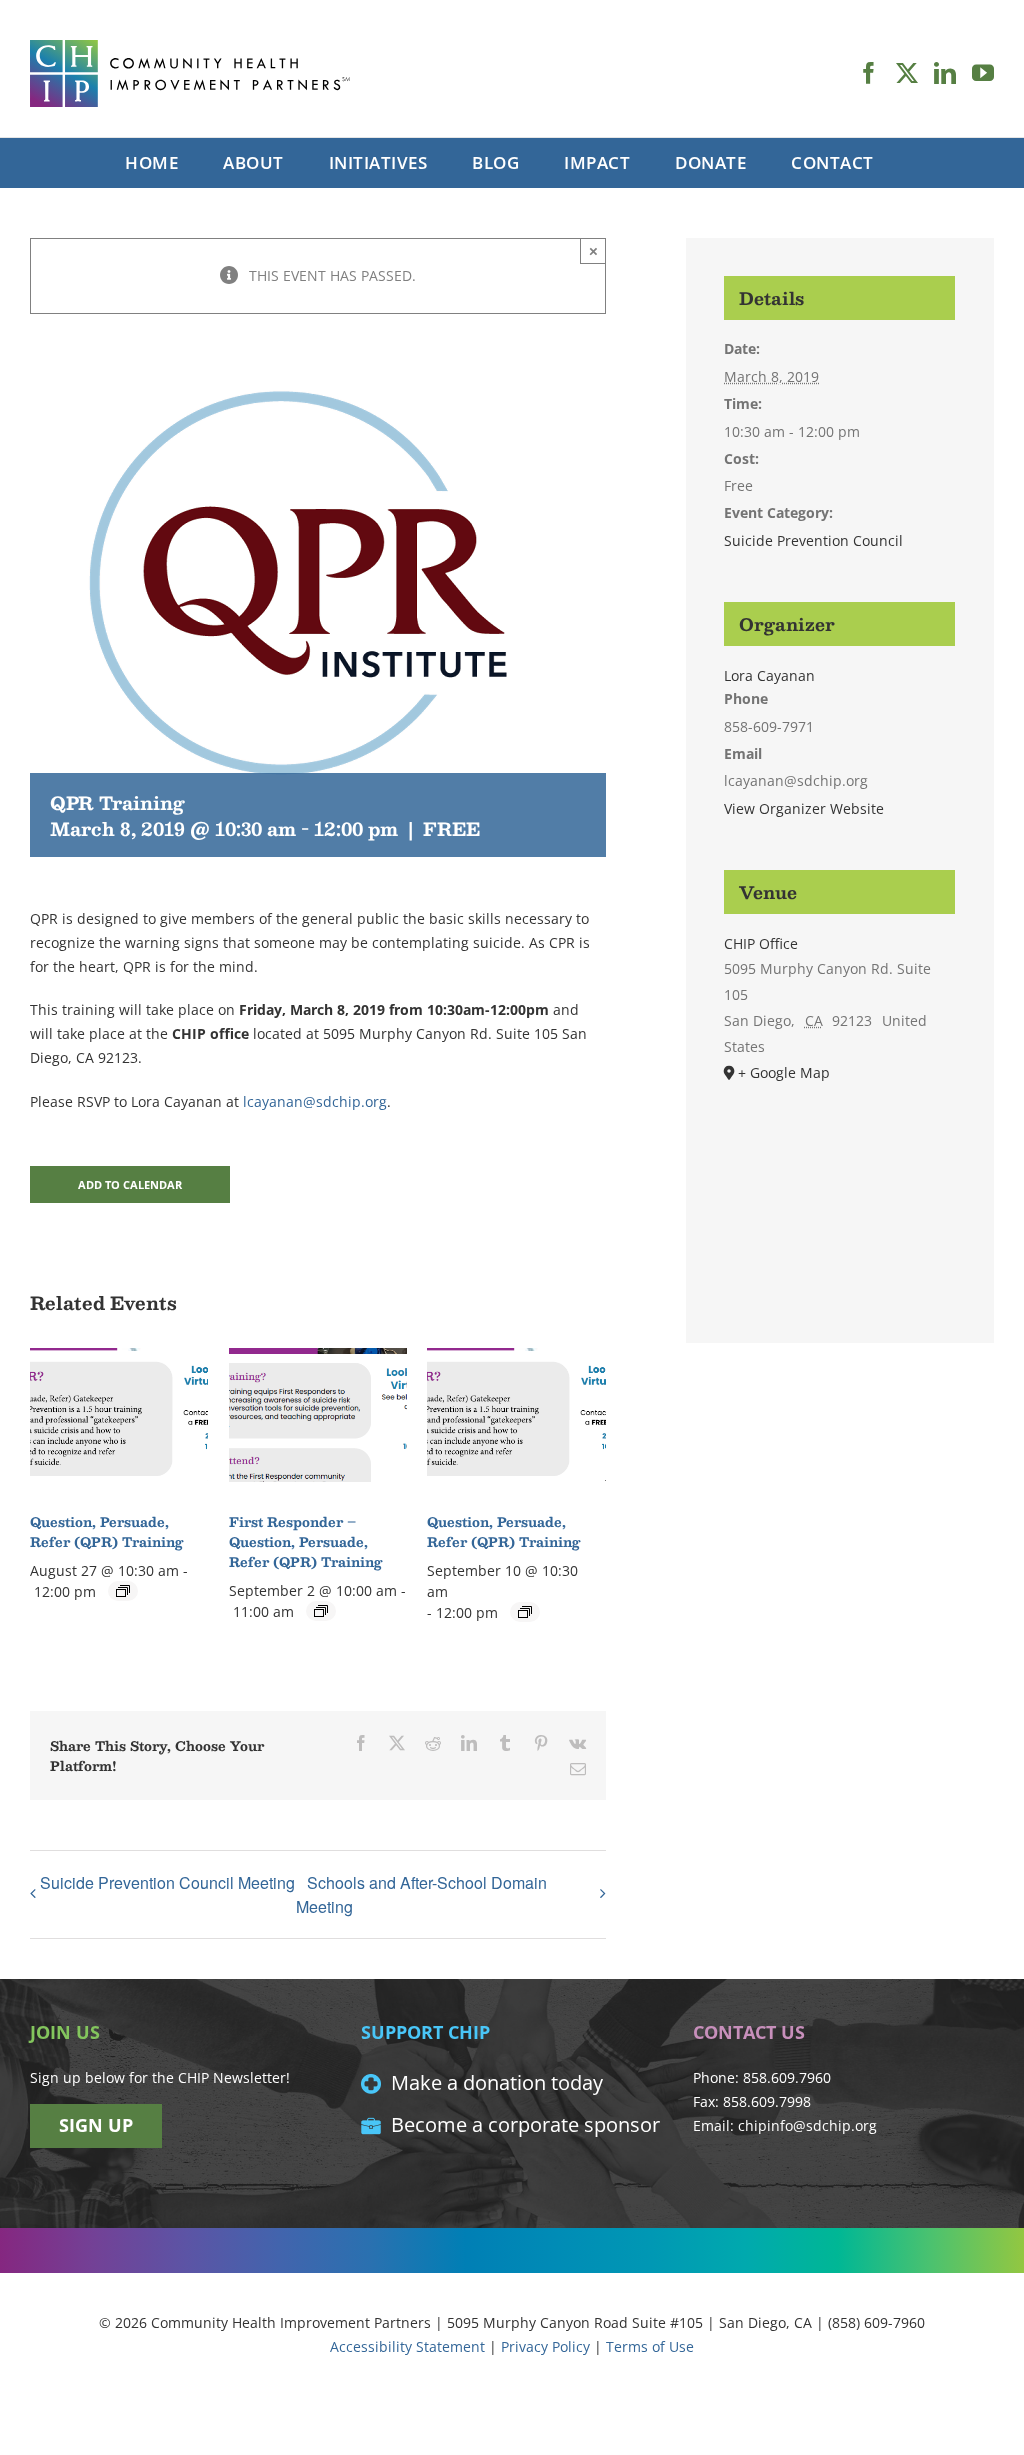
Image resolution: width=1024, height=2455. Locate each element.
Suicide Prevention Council (813, 540)
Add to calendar (130, 1184)
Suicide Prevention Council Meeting (167, 1882)
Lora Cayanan (769, 675)
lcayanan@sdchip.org (315, 1101)
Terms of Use (650, 2346)
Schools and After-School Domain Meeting (421, 1894)
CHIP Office (761, 943)
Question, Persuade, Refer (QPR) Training (106, 1532)
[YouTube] (983, 73)
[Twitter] (907, 73)
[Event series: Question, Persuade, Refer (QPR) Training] (123, 1591)
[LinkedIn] (945, 73)
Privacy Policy (545, 2346)
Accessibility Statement (407, 2346)
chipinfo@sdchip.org (807, 2125)
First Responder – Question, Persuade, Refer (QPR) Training (305, 1542)
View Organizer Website (804, 808)
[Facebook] (869, 73)
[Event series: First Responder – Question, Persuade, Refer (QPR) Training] (321, 1611)
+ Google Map (784, 1072)
